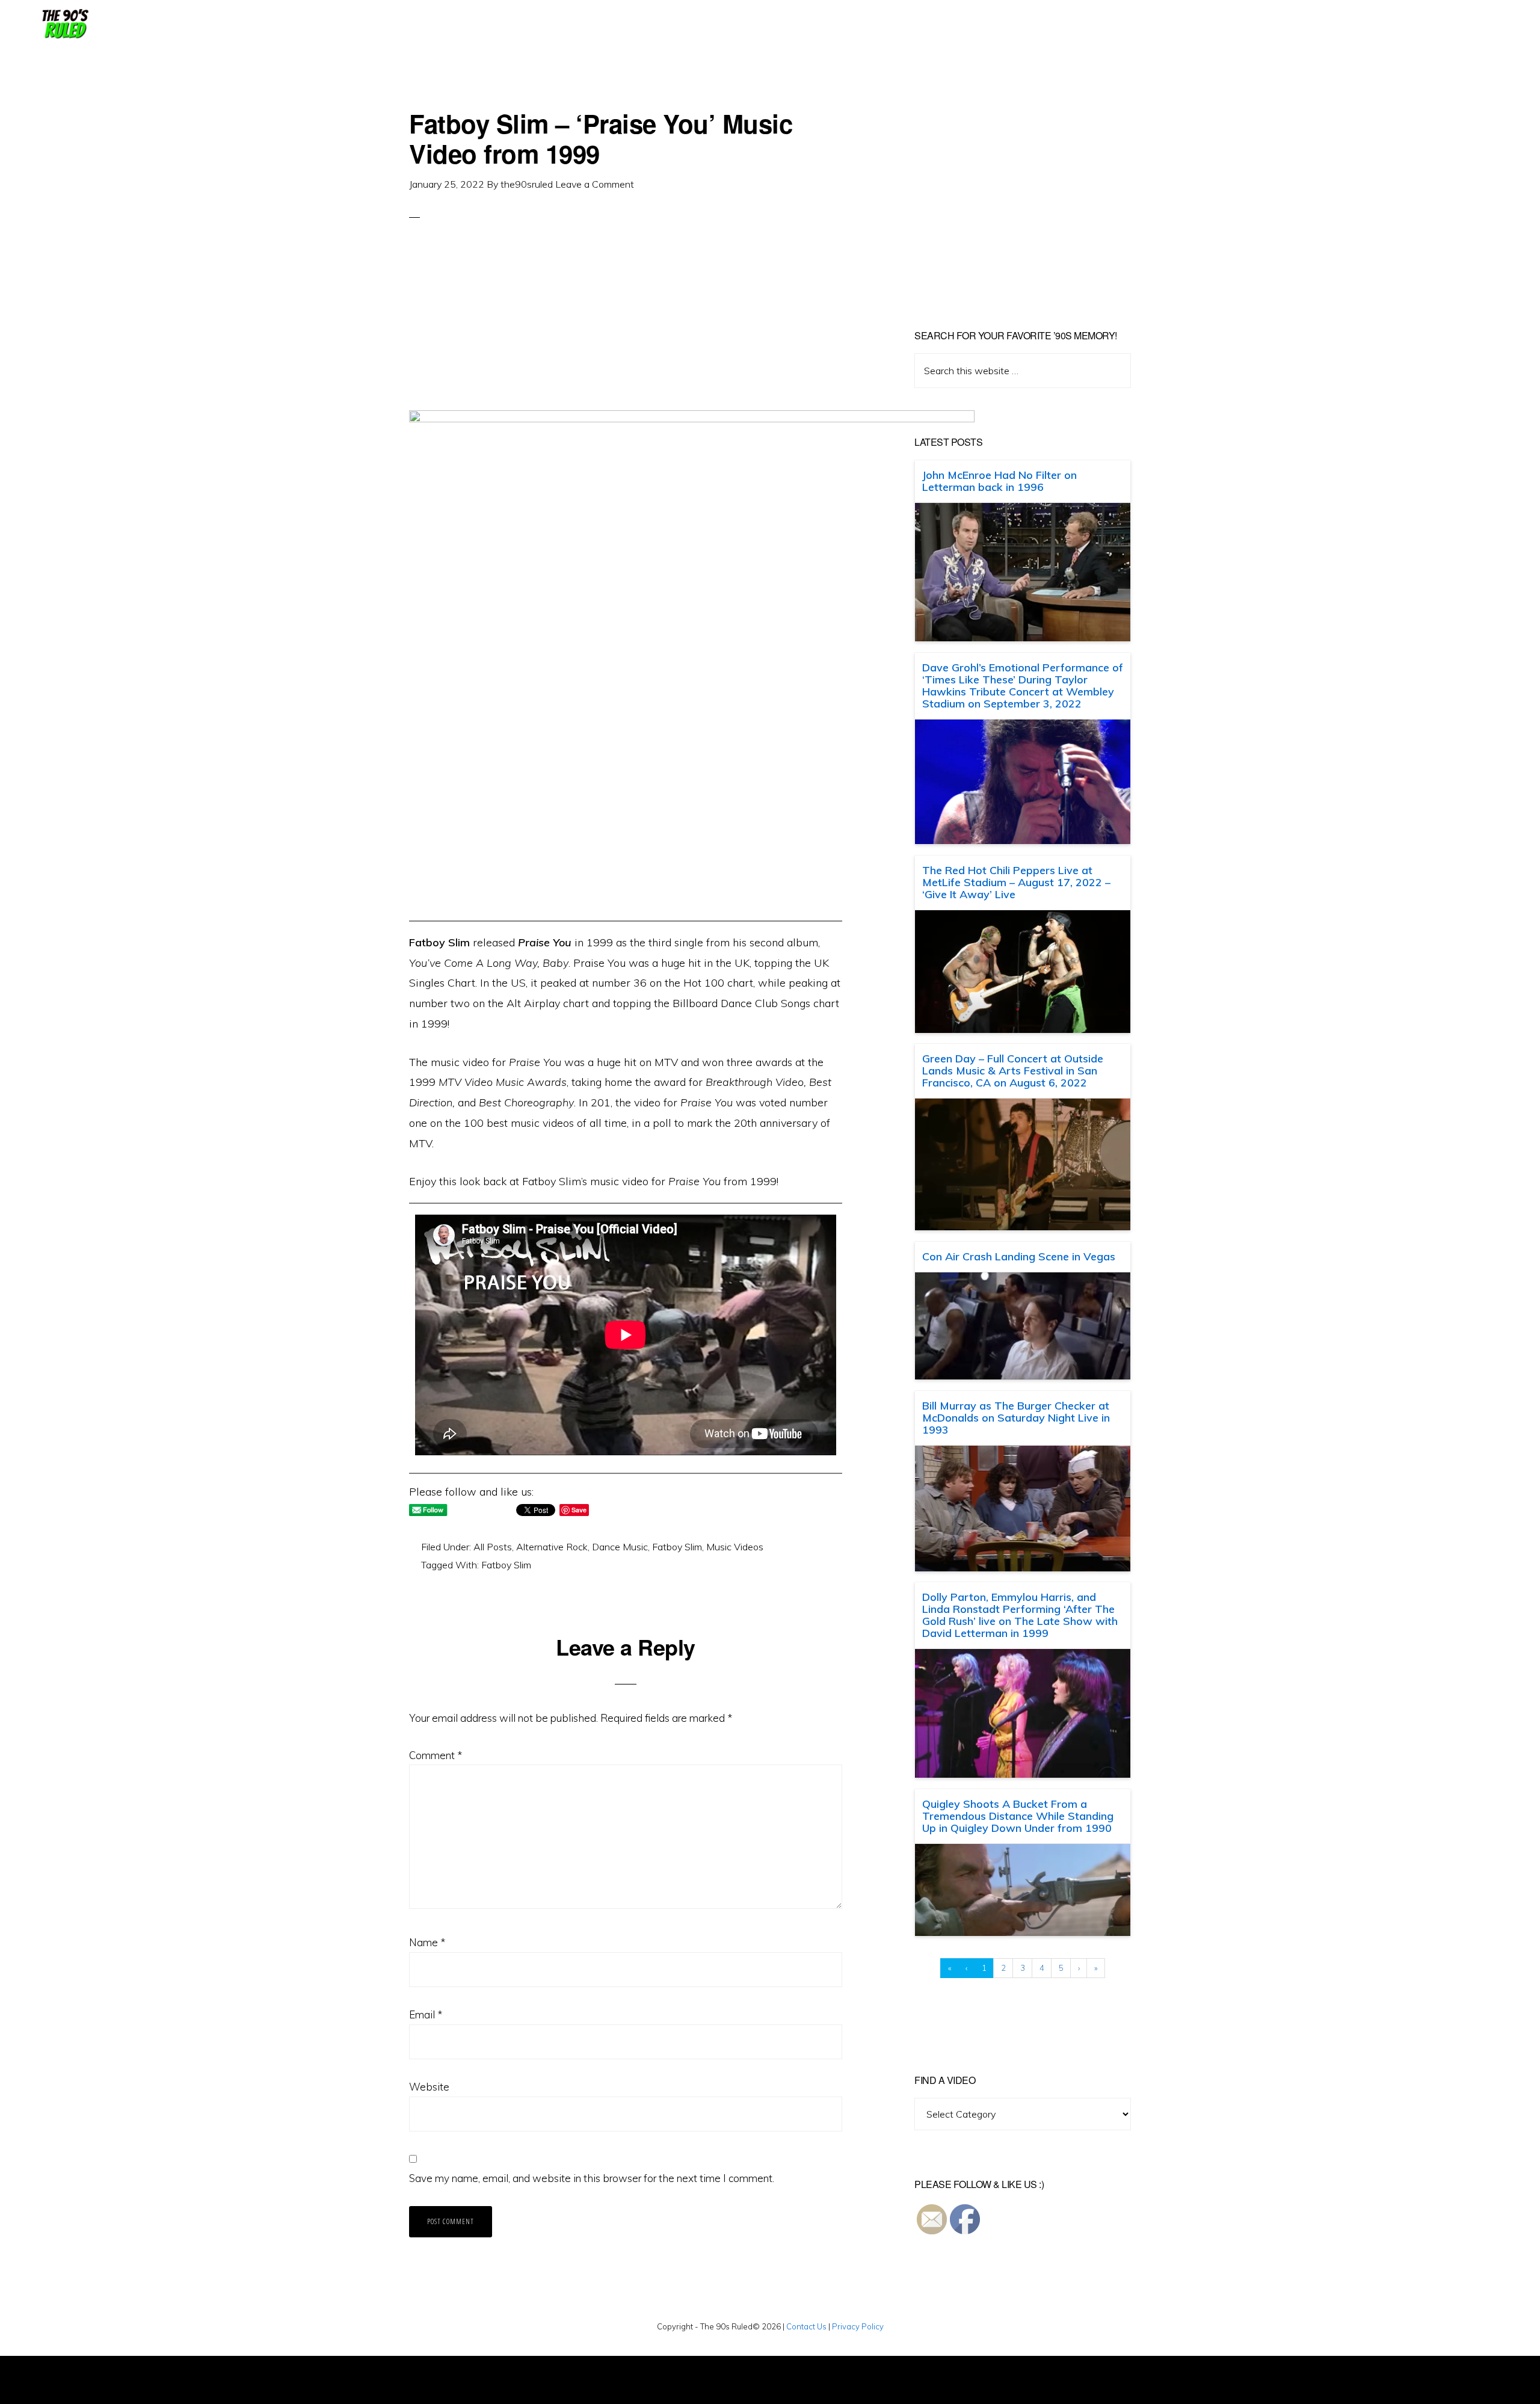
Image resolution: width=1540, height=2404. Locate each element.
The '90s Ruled (64, 24)
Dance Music (620, 1547)
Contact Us (806, 2326)
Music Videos (735, 1547)
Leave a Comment (595, 184)
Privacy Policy (858, 2326)
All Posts (493, 1547)
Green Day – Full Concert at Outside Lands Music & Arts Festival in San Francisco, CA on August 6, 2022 (1013, 1071)
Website (429, 2087)
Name (427, 1942)
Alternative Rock (552, 1547)
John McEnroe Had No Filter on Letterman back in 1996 (999, 481)
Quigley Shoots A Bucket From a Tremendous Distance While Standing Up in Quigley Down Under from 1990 (1018, 1816)
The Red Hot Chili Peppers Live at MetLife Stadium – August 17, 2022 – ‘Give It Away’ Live (1016, 882)
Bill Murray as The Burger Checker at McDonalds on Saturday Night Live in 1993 (1016, 1418)
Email (426, 2014)
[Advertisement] (626, 326)
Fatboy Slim (677, 1547)
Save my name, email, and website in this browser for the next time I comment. (592, 2178)
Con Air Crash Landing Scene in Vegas (1019, 1256)
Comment (436, 1755)
